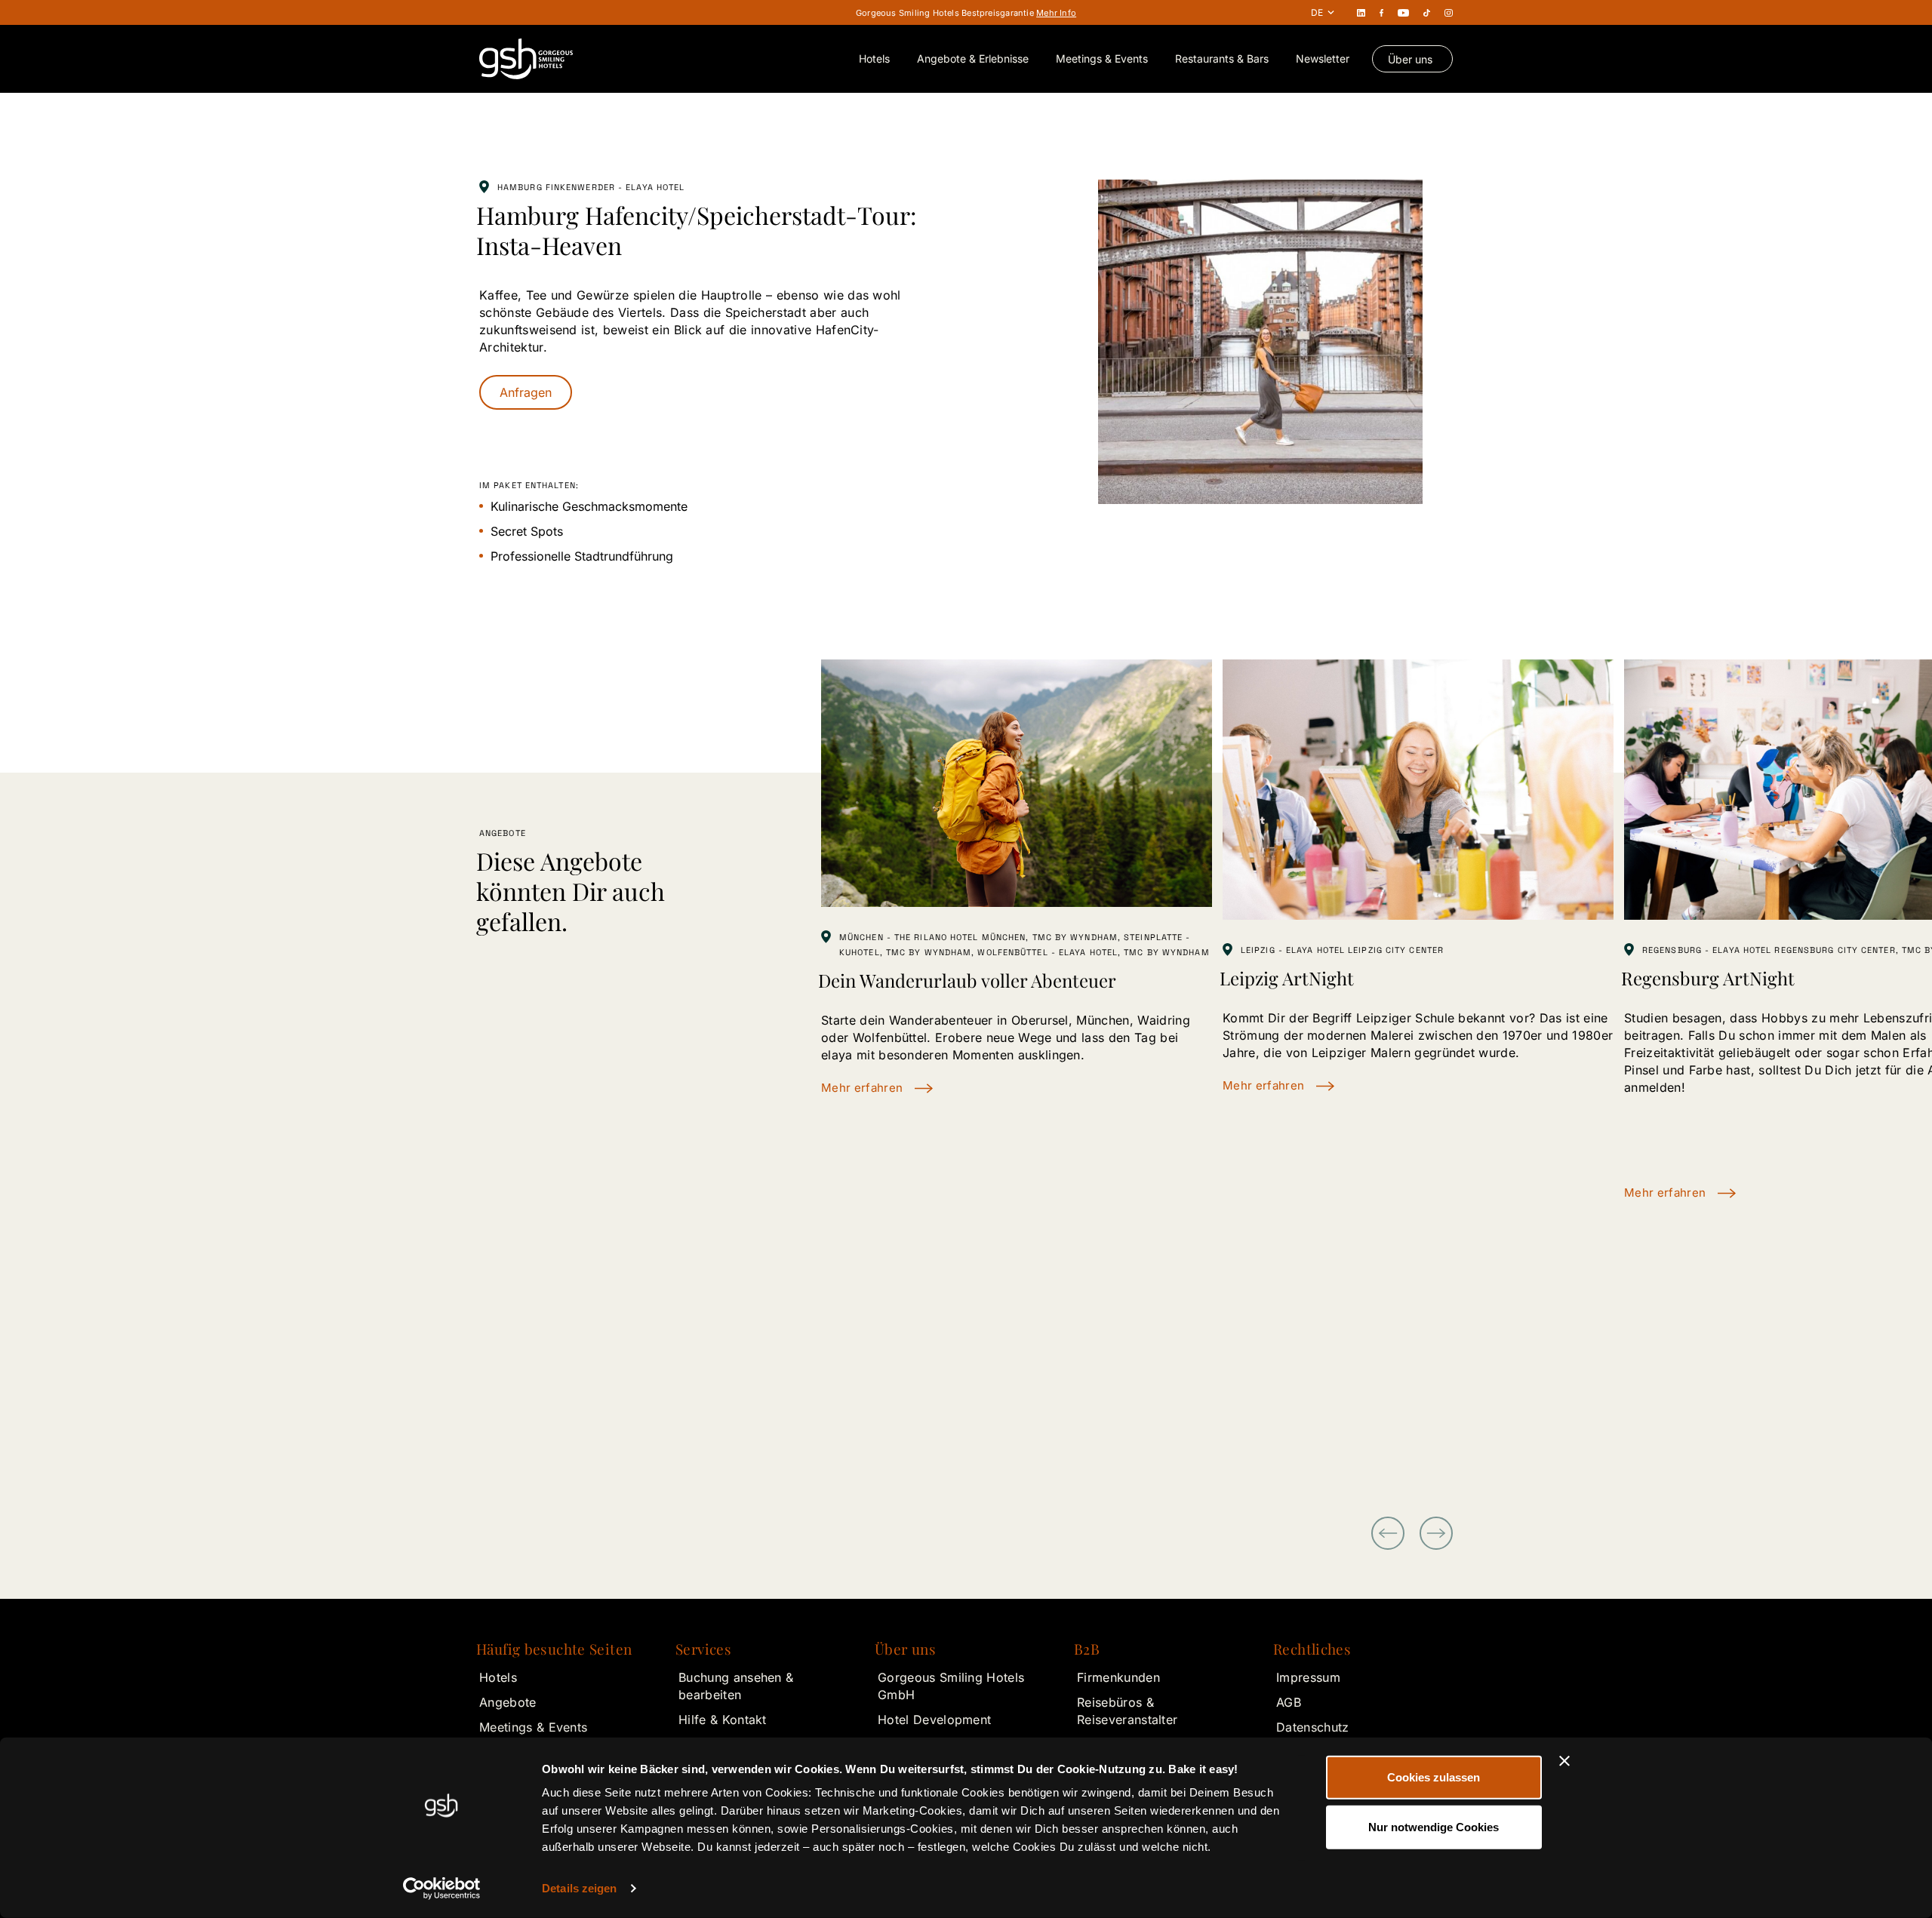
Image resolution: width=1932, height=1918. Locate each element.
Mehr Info (1056, 13)
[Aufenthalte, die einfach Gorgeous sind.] (526, 59)
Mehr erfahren (862, 1088)
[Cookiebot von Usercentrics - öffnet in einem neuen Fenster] (442, 1889)
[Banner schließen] (1564, 1761)
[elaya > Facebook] (1382, 12)
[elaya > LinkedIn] (1361, 12)
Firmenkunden (1118, 1677)
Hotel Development (934, 1720)
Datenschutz (1313, 1727)
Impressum (1308, 1677)
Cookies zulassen (1434, 1777)
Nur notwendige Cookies (1434, 1826)
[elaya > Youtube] (1403, 12)
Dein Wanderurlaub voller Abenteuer (967, 980)
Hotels (874, 58)
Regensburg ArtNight (1708, 978)
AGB (1289, 1702)
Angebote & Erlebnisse (973, 58)
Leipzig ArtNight (1287, 978)
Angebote (508, 1702)
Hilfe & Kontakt (723, 1720)
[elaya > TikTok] (1427, 12)
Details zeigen (579, 1888)
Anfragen (526, 392)
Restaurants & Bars (1222, 58)
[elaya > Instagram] (1449, 12)
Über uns (1410, 59)
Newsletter (1323, 58)
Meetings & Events (1102, 58)
